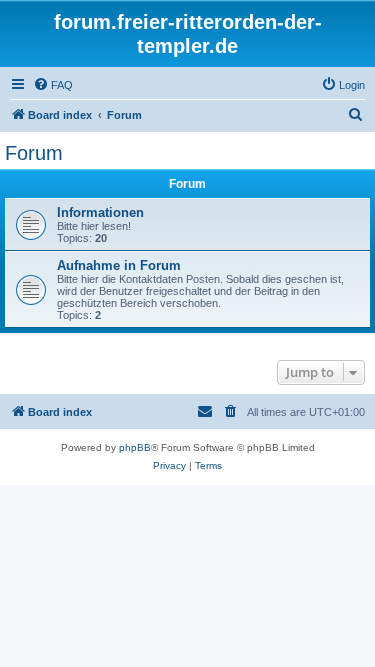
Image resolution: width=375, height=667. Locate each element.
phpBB (135, 447)
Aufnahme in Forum (119, 265)
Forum (34, 153)
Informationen (100, 212)
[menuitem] (53, 85)
